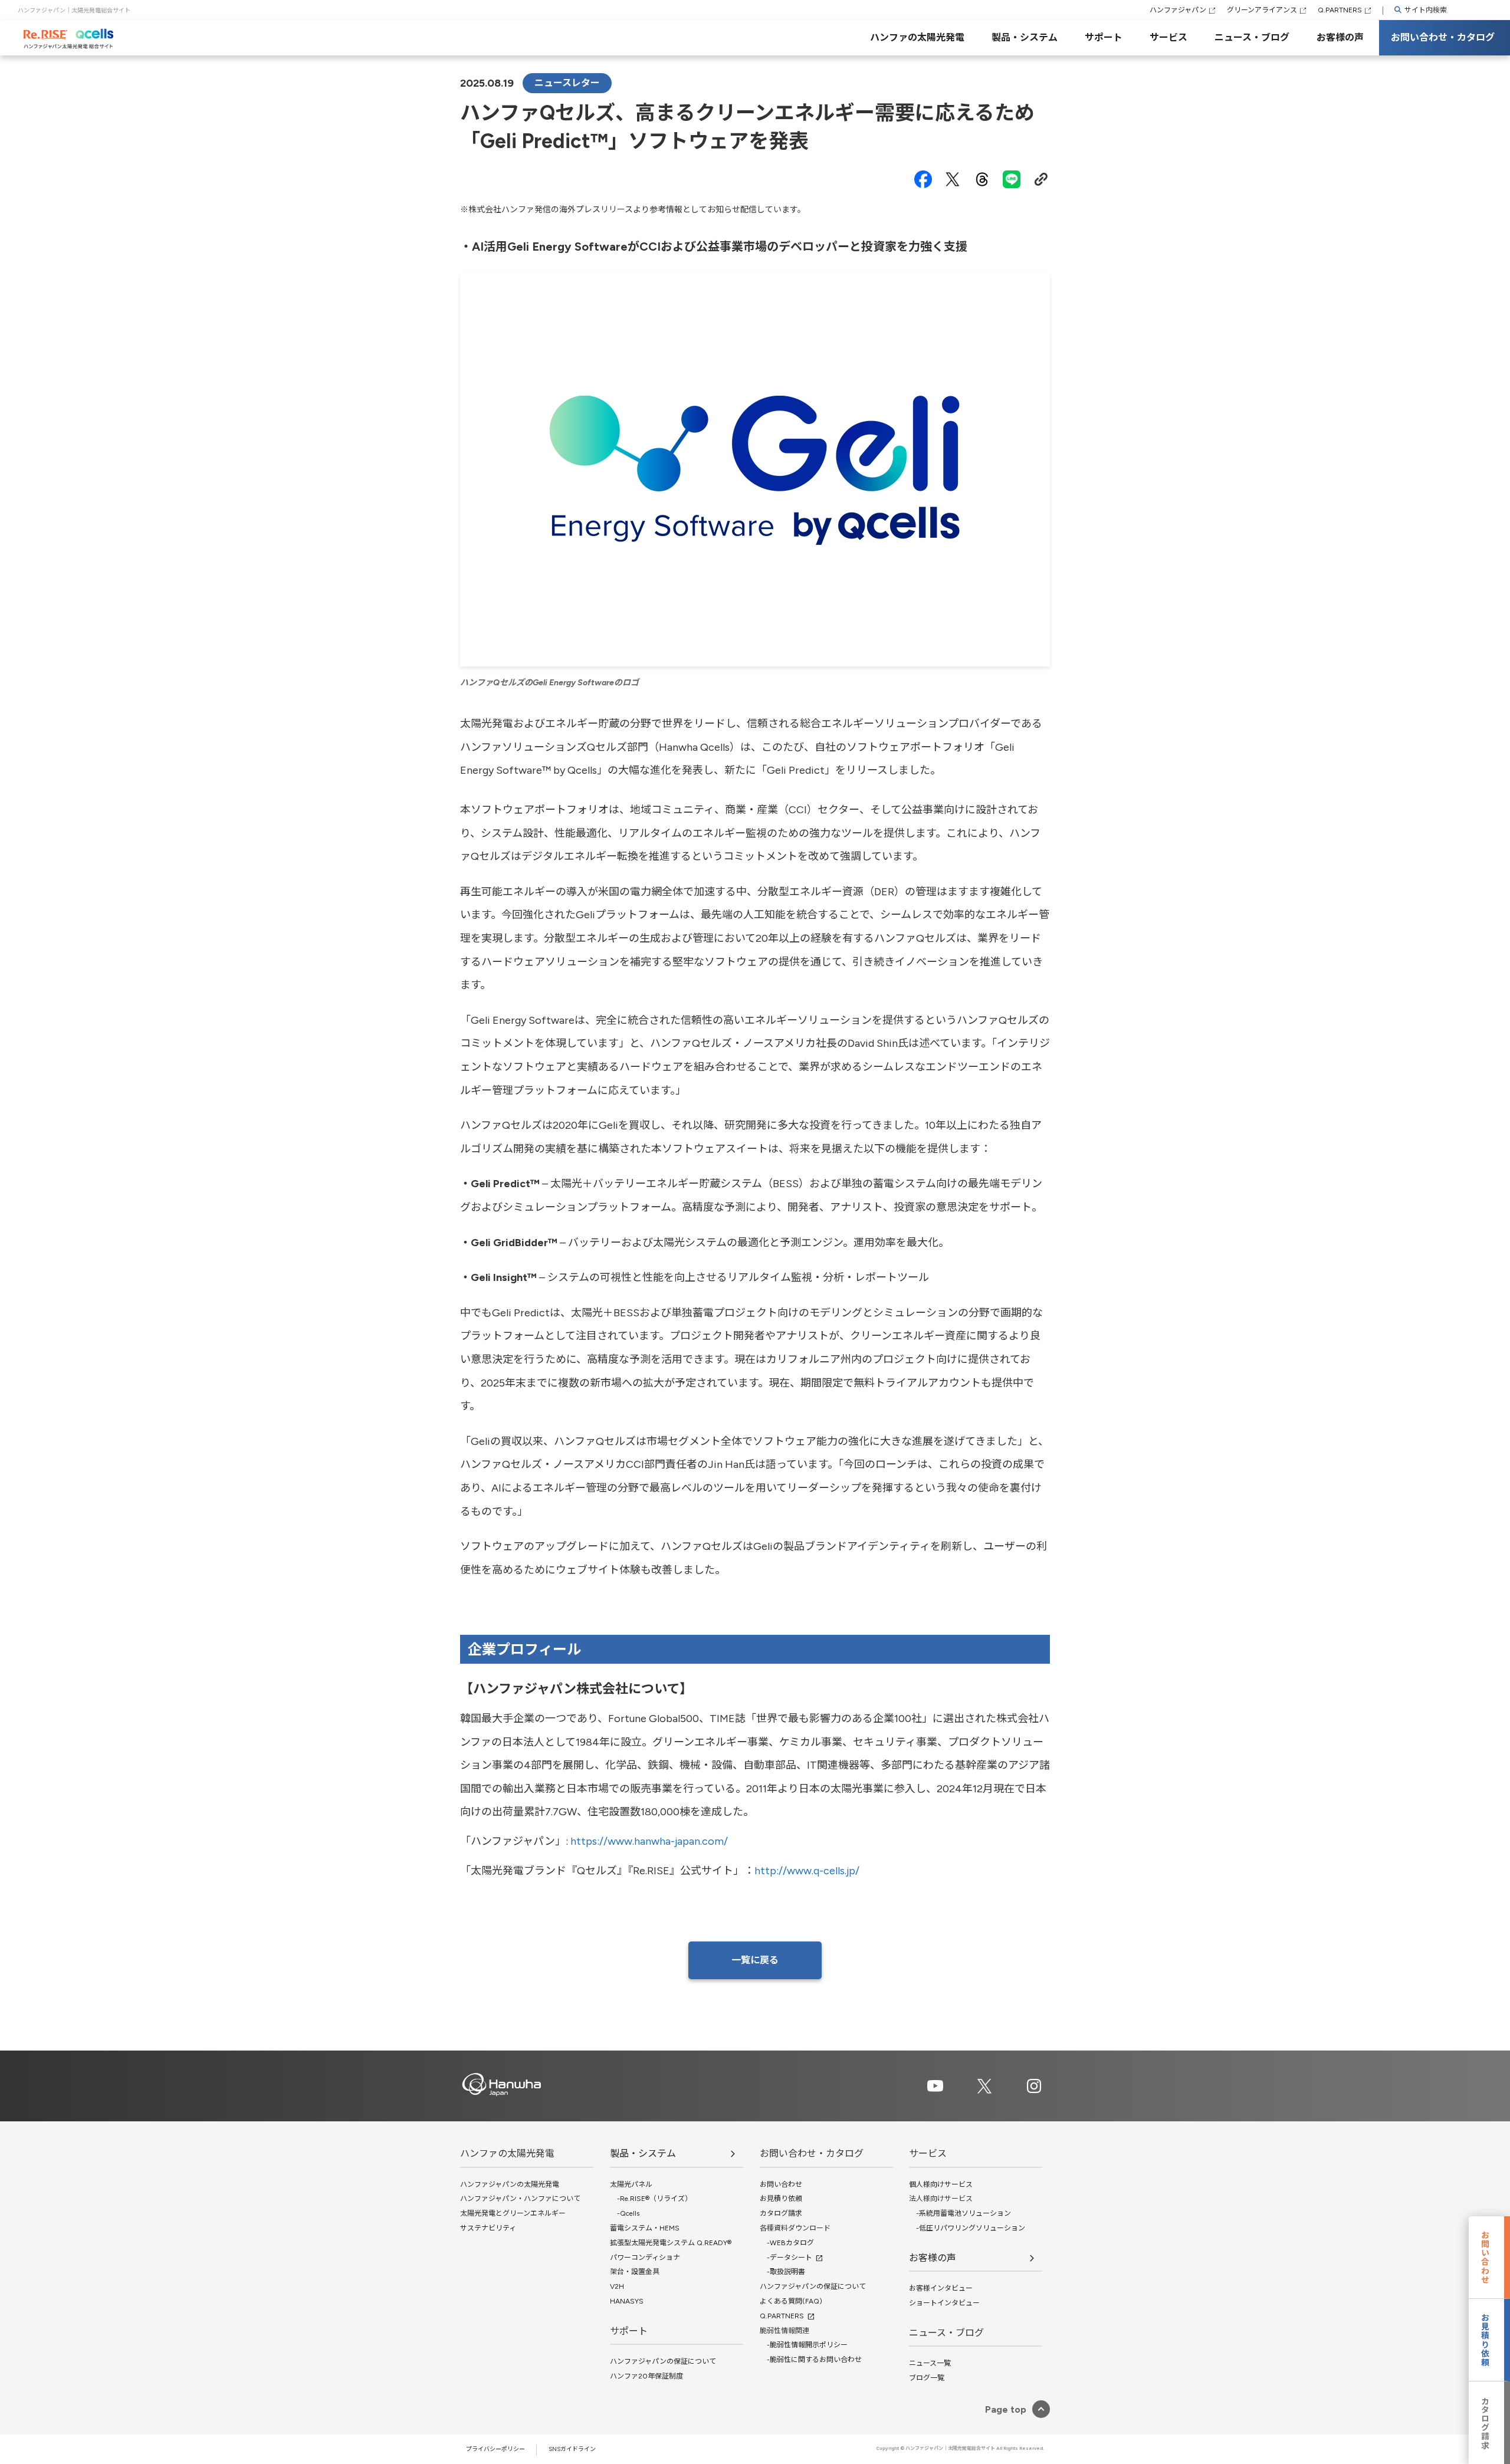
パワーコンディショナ (645, 2258)
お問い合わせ (781, 2184)
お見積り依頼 (781, 2199)
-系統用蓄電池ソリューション (960, 2213)
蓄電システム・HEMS (645, 2228)
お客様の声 (1340, 37)
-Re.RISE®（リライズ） (651, 2199)
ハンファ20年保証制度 (646, 2376)
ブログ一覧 (927, 2378)
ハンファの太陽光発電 (917, 37)
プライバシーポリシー (495, 2449)
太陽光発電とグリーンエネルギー (513, 2213)
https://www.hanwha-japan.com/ (649, 1841)
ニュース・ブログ (1252, 37)
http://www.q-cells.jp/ (807, 1871)
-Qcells (625, 2213)
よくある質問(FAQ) (791, 2301)
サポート (1104, 37)
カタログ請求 (781, 2213)
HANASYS (627, 2301)
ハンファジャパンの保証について (663, 2361)
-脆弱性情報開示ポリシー (804, 2345)
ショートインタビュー (944, 2303)
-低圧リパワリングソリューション (967, 2228)
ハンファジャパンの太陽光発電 (510, 2184)
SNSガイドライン (572, 2449)
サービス (1168, 37)
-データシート (786, 2258)
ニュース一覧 (930, 2363)
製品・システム (1025, 37)
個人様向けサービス (941, 2184)
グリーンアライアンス (1262, 10)
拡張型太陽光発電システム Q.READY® (671, 2243)
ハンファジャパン (1178, 10)
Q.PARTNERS (1340, 10)
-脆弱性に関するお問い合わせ (811, 2360)
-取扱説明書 (782, 2272)
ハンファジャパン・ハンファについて (520, 2199)
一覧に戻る (755, 1960)
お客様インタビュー (941, 2288)
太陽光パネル (631, 2184)
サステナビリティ (488, 2228)
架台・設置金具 (635, 2272)
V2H (617, 2286)
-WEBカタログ (787, 2243)
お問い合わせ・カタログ (1443, 37)
